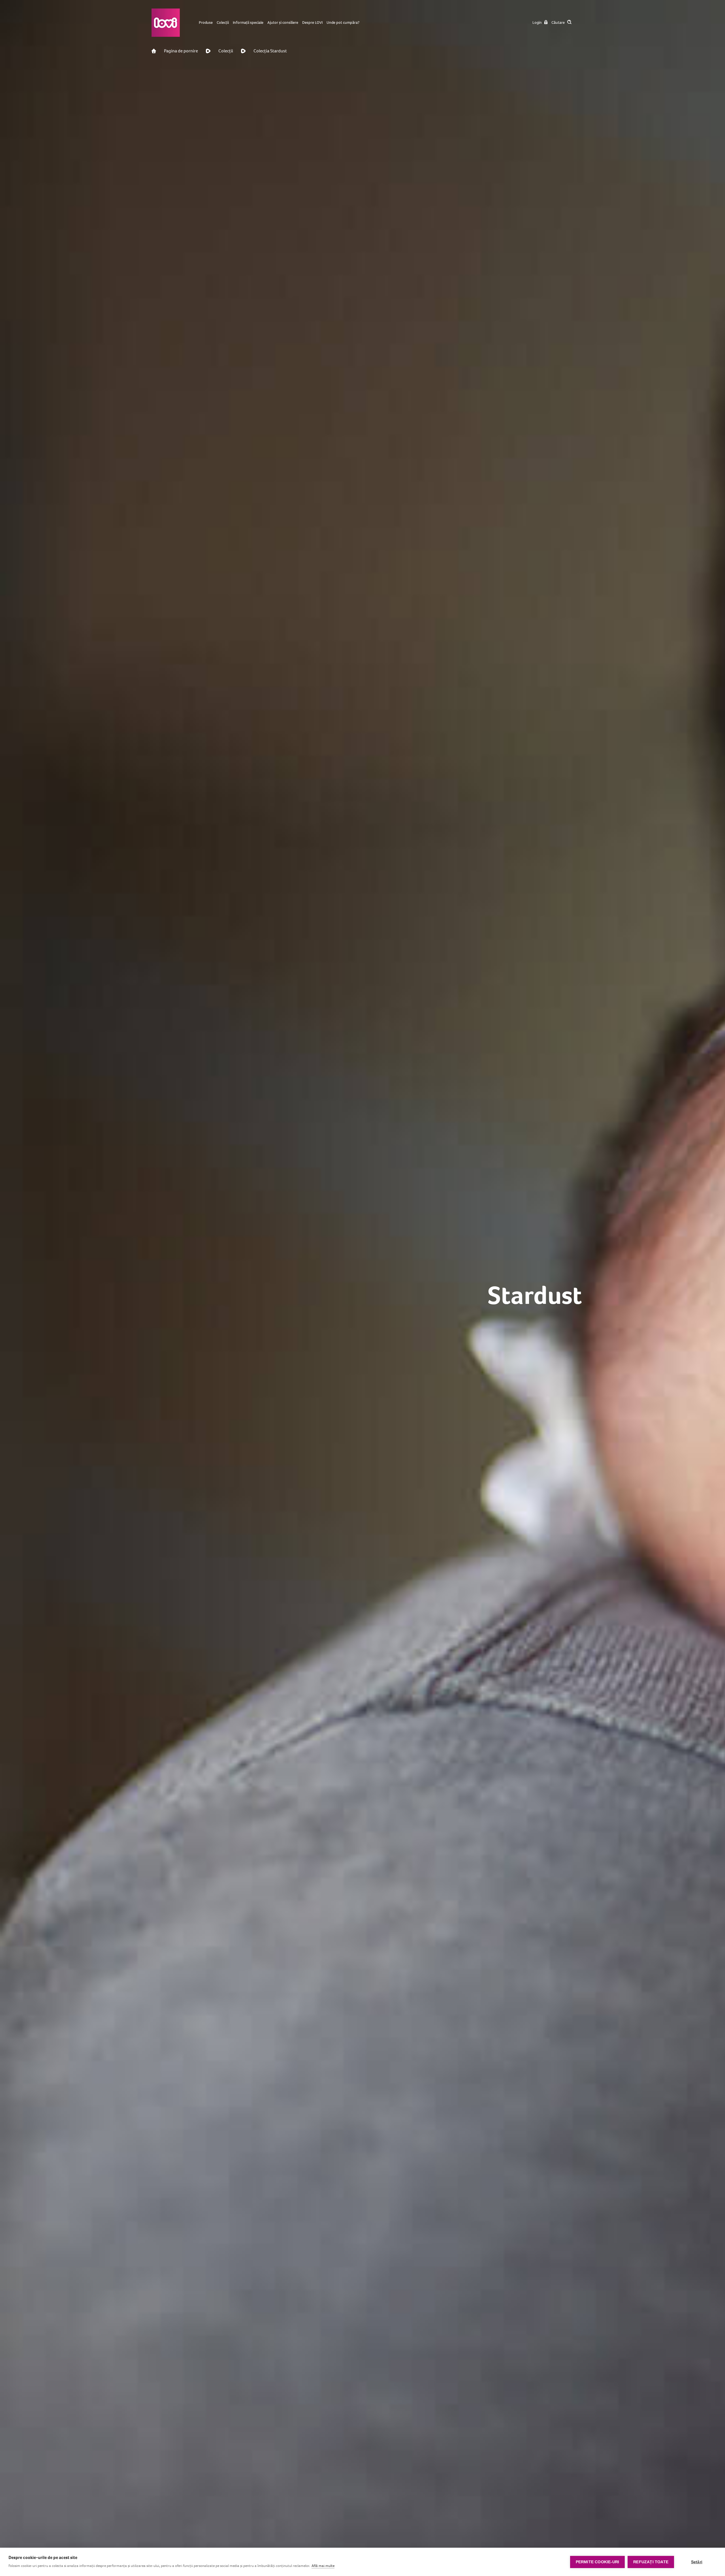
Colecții (223, 23)
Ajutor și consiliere (283, 23)
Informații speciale (248, 23)
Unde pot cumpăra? (343, 23)
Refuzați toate (651, 2562)
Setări (697, 2562)
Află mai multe (323, 2566)
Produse (206, 23)
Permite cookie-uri (598, 2562)
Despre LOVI (312, 23)
